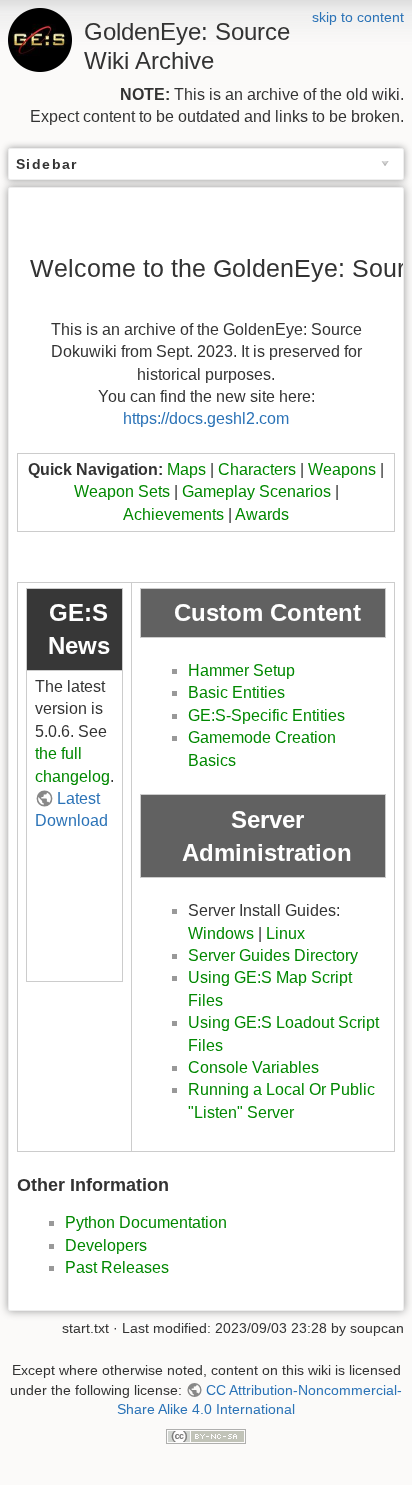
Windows (221, 933)
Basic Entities (236, 692)
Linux (285, 933)
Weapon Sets (122, 491)
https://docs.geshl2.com (206, 418)
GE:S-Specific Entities (266, 715)
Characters (257, 469)
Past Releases (117, 1267)
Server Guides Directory (273, 955)
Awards (262, 514)
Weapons (342, 469)
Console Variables (253, 1067)
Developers (106, 1245)
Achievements (173, 514)
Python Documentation (146, 1222)
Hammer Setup (241, 670)
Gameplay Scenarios (256, 491)
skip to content (358, 17)
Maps (186, 469)
